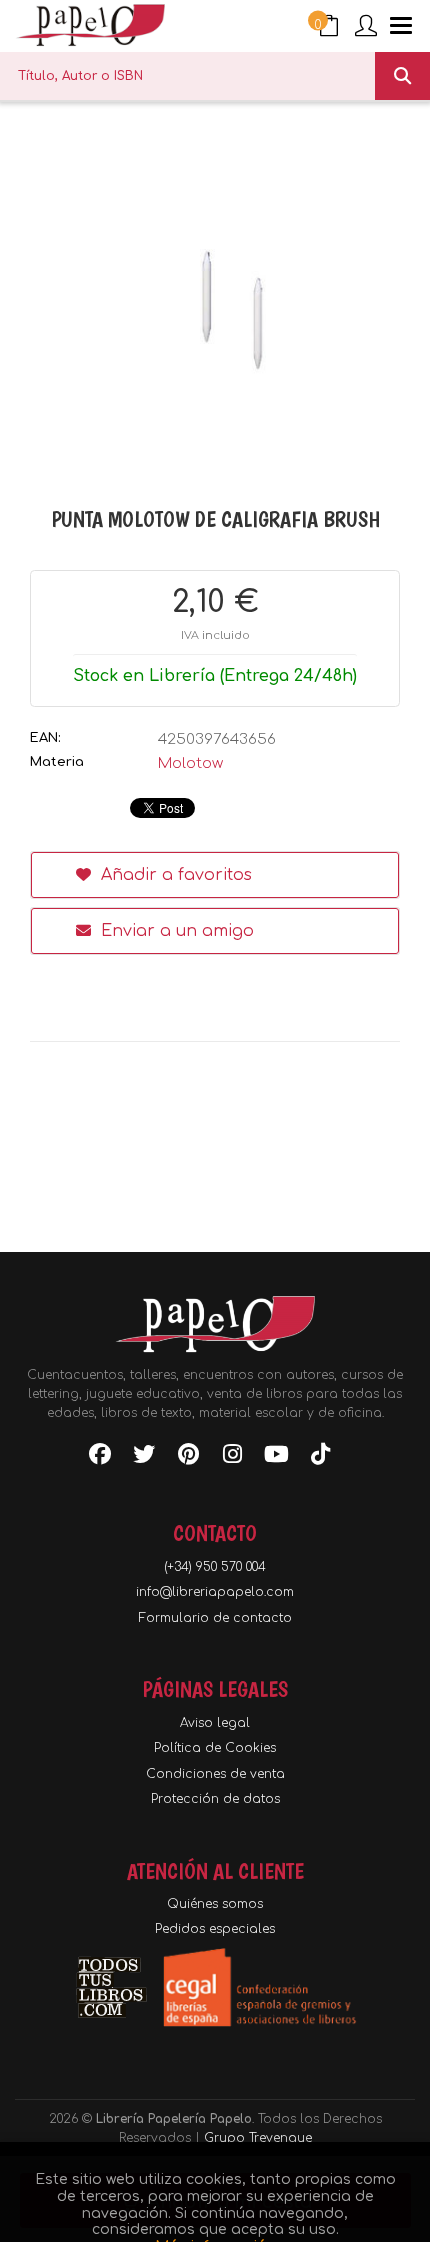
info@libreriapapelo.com (215, 1592)
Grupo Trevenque (258, 2138)
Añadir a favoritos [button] (174, 875)
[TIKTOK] (320, 1458)
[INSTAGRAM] (232, 1458)
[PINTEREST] (188, 1458)
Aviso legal (215, 1723)
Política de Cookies (215, 1748)
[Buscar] (402, 76)
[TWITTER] (144, 1458)
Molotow (190, 763)
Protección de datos (215, 1799)
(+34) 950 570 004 (215, 1567)
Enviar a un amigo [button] (175, 931)
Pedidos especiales (215, 1929)
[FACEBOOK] (100, 1458)
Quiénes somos (215, 1904)
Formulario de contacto (215, 1618)
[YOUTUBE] (276, 1458)
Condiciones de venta (215, 1774)
